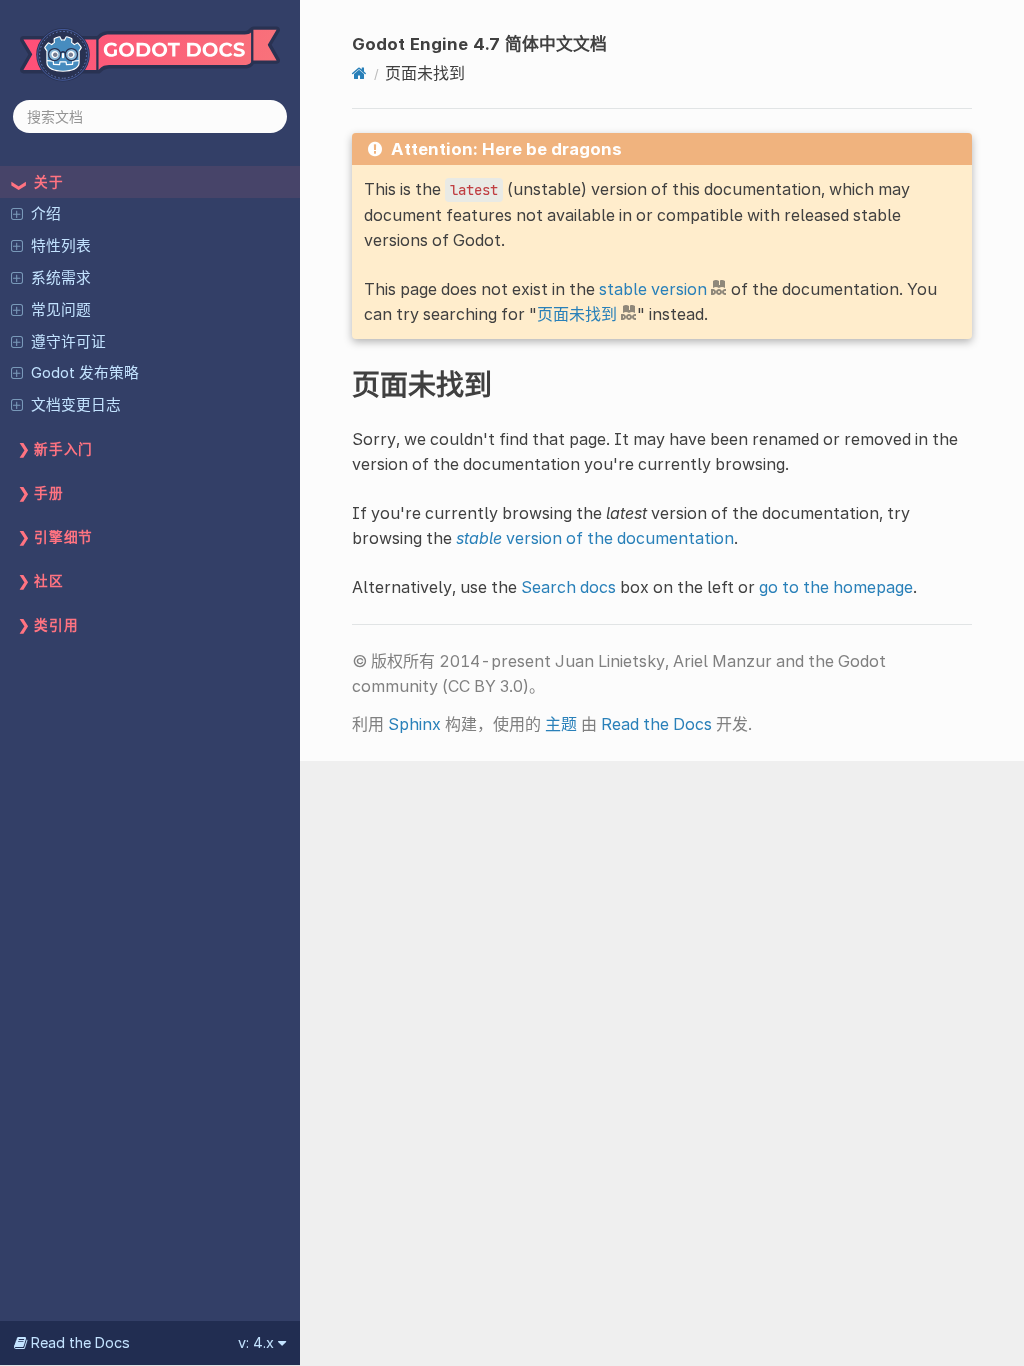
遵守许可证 (68, 342)
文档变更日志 (76, 405)
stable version (653, 289)
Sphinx (414, 724)
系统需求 (61, 278)
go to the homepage (836, 587)
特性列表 (61, 246)
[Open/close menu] (17, 213)
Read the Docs (656, 724)
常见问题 (61, 310)
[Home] (359, 73)
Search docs (568, 587)
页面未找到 (577, 314)
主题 (561, 724)
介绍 (46, 214)
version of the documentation (595, 538)
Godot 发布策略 (85, 373)
